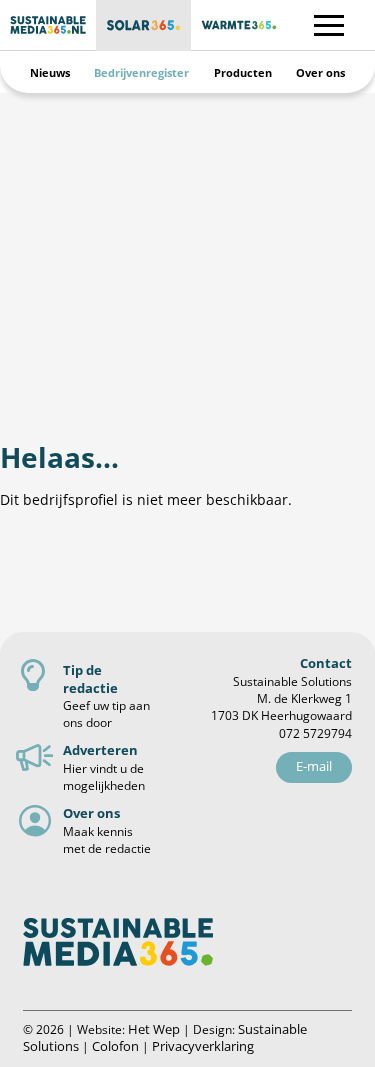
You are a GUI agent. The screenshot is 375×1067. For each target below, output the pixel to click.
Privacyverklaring (203, 1046)
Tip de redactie (90, 678)
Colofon (115, 1046)
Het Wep (154, 1029)
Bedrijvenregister (141, 72)
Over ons (320, 72)
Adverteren (100, 750)
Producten (243, 72)
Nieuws (50, 72)
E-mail (314, 766)
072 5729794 (315, 733)
